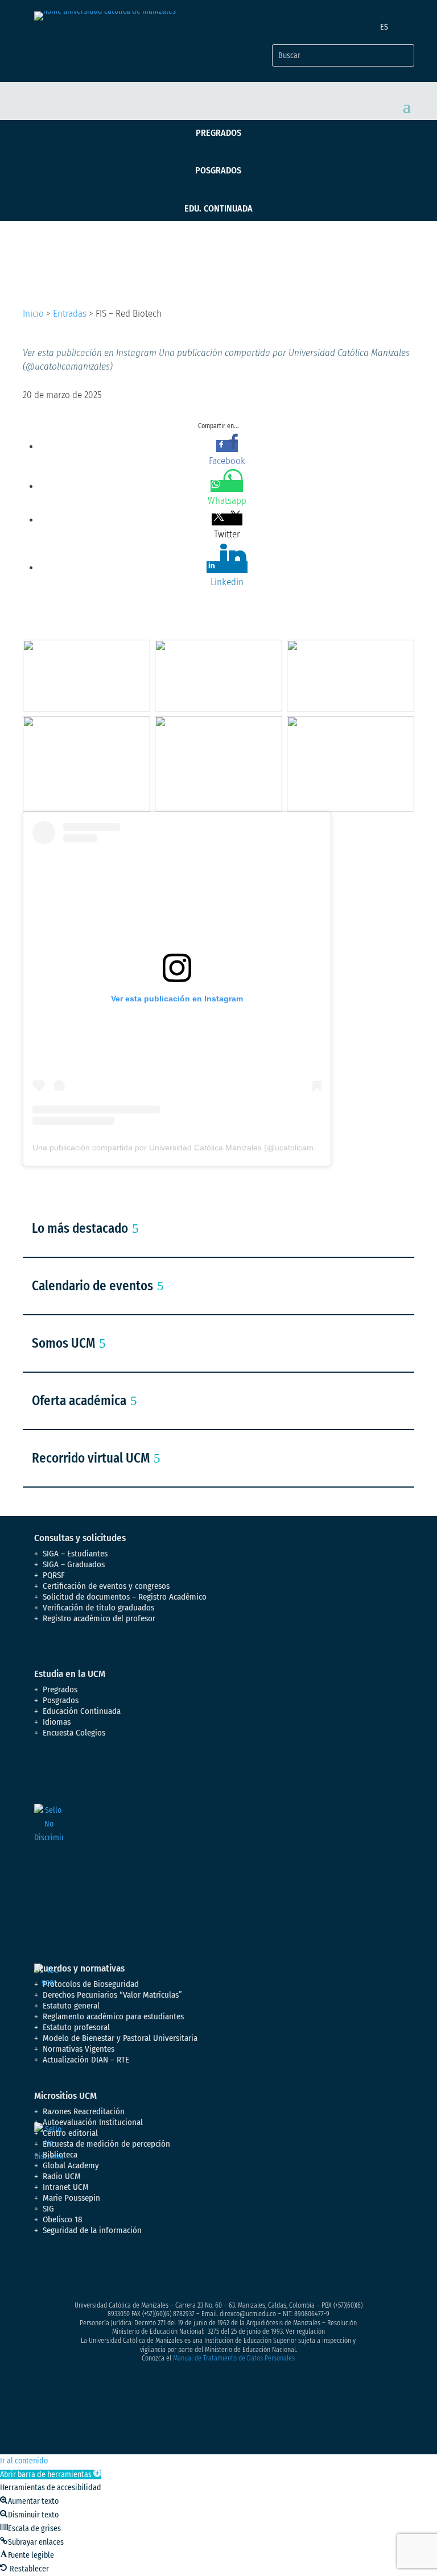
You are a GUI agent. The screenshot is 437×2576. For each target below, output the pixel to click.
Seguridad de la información (92, 2230)
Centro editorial (70, 2133)
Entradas (70, 314)
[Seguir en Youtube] (112, 2271)
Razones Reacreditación (84, 2111)
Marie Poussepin (71, 2198)
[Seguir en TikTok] (157, 2271)
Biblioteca (60, 2155)
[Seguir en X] (66, 2271)
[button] (51, 2474)
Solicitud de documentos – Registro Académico (125, 1597)
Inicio (33, 314)
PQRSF (54, 1575)
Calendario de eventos (92, 1286)
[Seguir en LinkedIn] (134, 2271)
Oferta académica (79, 1401)
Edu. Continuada (218, 208)
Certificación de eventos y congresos (106, 1586)
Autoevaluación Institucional (93, 2122)
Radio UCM (62, 2176)
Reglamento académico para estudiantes (113, 2016)
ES (384, 27)
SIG (48, 2209)
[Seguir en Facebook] (43, 2271)
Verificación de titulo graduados (98, 1608)
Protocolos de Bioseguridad (91, 1984)
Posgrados (218, 170)
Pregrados (218, 133)
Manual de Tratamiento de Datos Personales (234, 2358)
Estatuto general (71, 2006)
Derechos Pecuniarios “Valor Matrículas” (112, 1995)
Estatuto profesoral (76, 2027)
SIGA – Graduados (74, 1564)
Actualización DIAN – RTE (86, 2060)
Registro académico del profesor (99, 1618)
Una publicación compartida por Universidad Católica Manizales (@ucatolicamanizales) (189, 1148)
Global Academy (71, 2165)
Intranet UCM (66, 2187)
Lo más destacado (80, 1228)
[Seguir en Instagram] (89, 2271)
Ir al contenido (24, 2461)
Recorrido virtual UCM (91, 1458)
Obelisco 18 (63, 2219)
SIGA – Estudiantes (75, 1554)
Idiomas (57, 1722)
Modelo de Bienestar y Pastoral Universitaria (120, 2038)
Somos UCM (63, 1343)
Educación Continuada (82, 1711)
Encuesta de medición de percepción (106, 2144)
